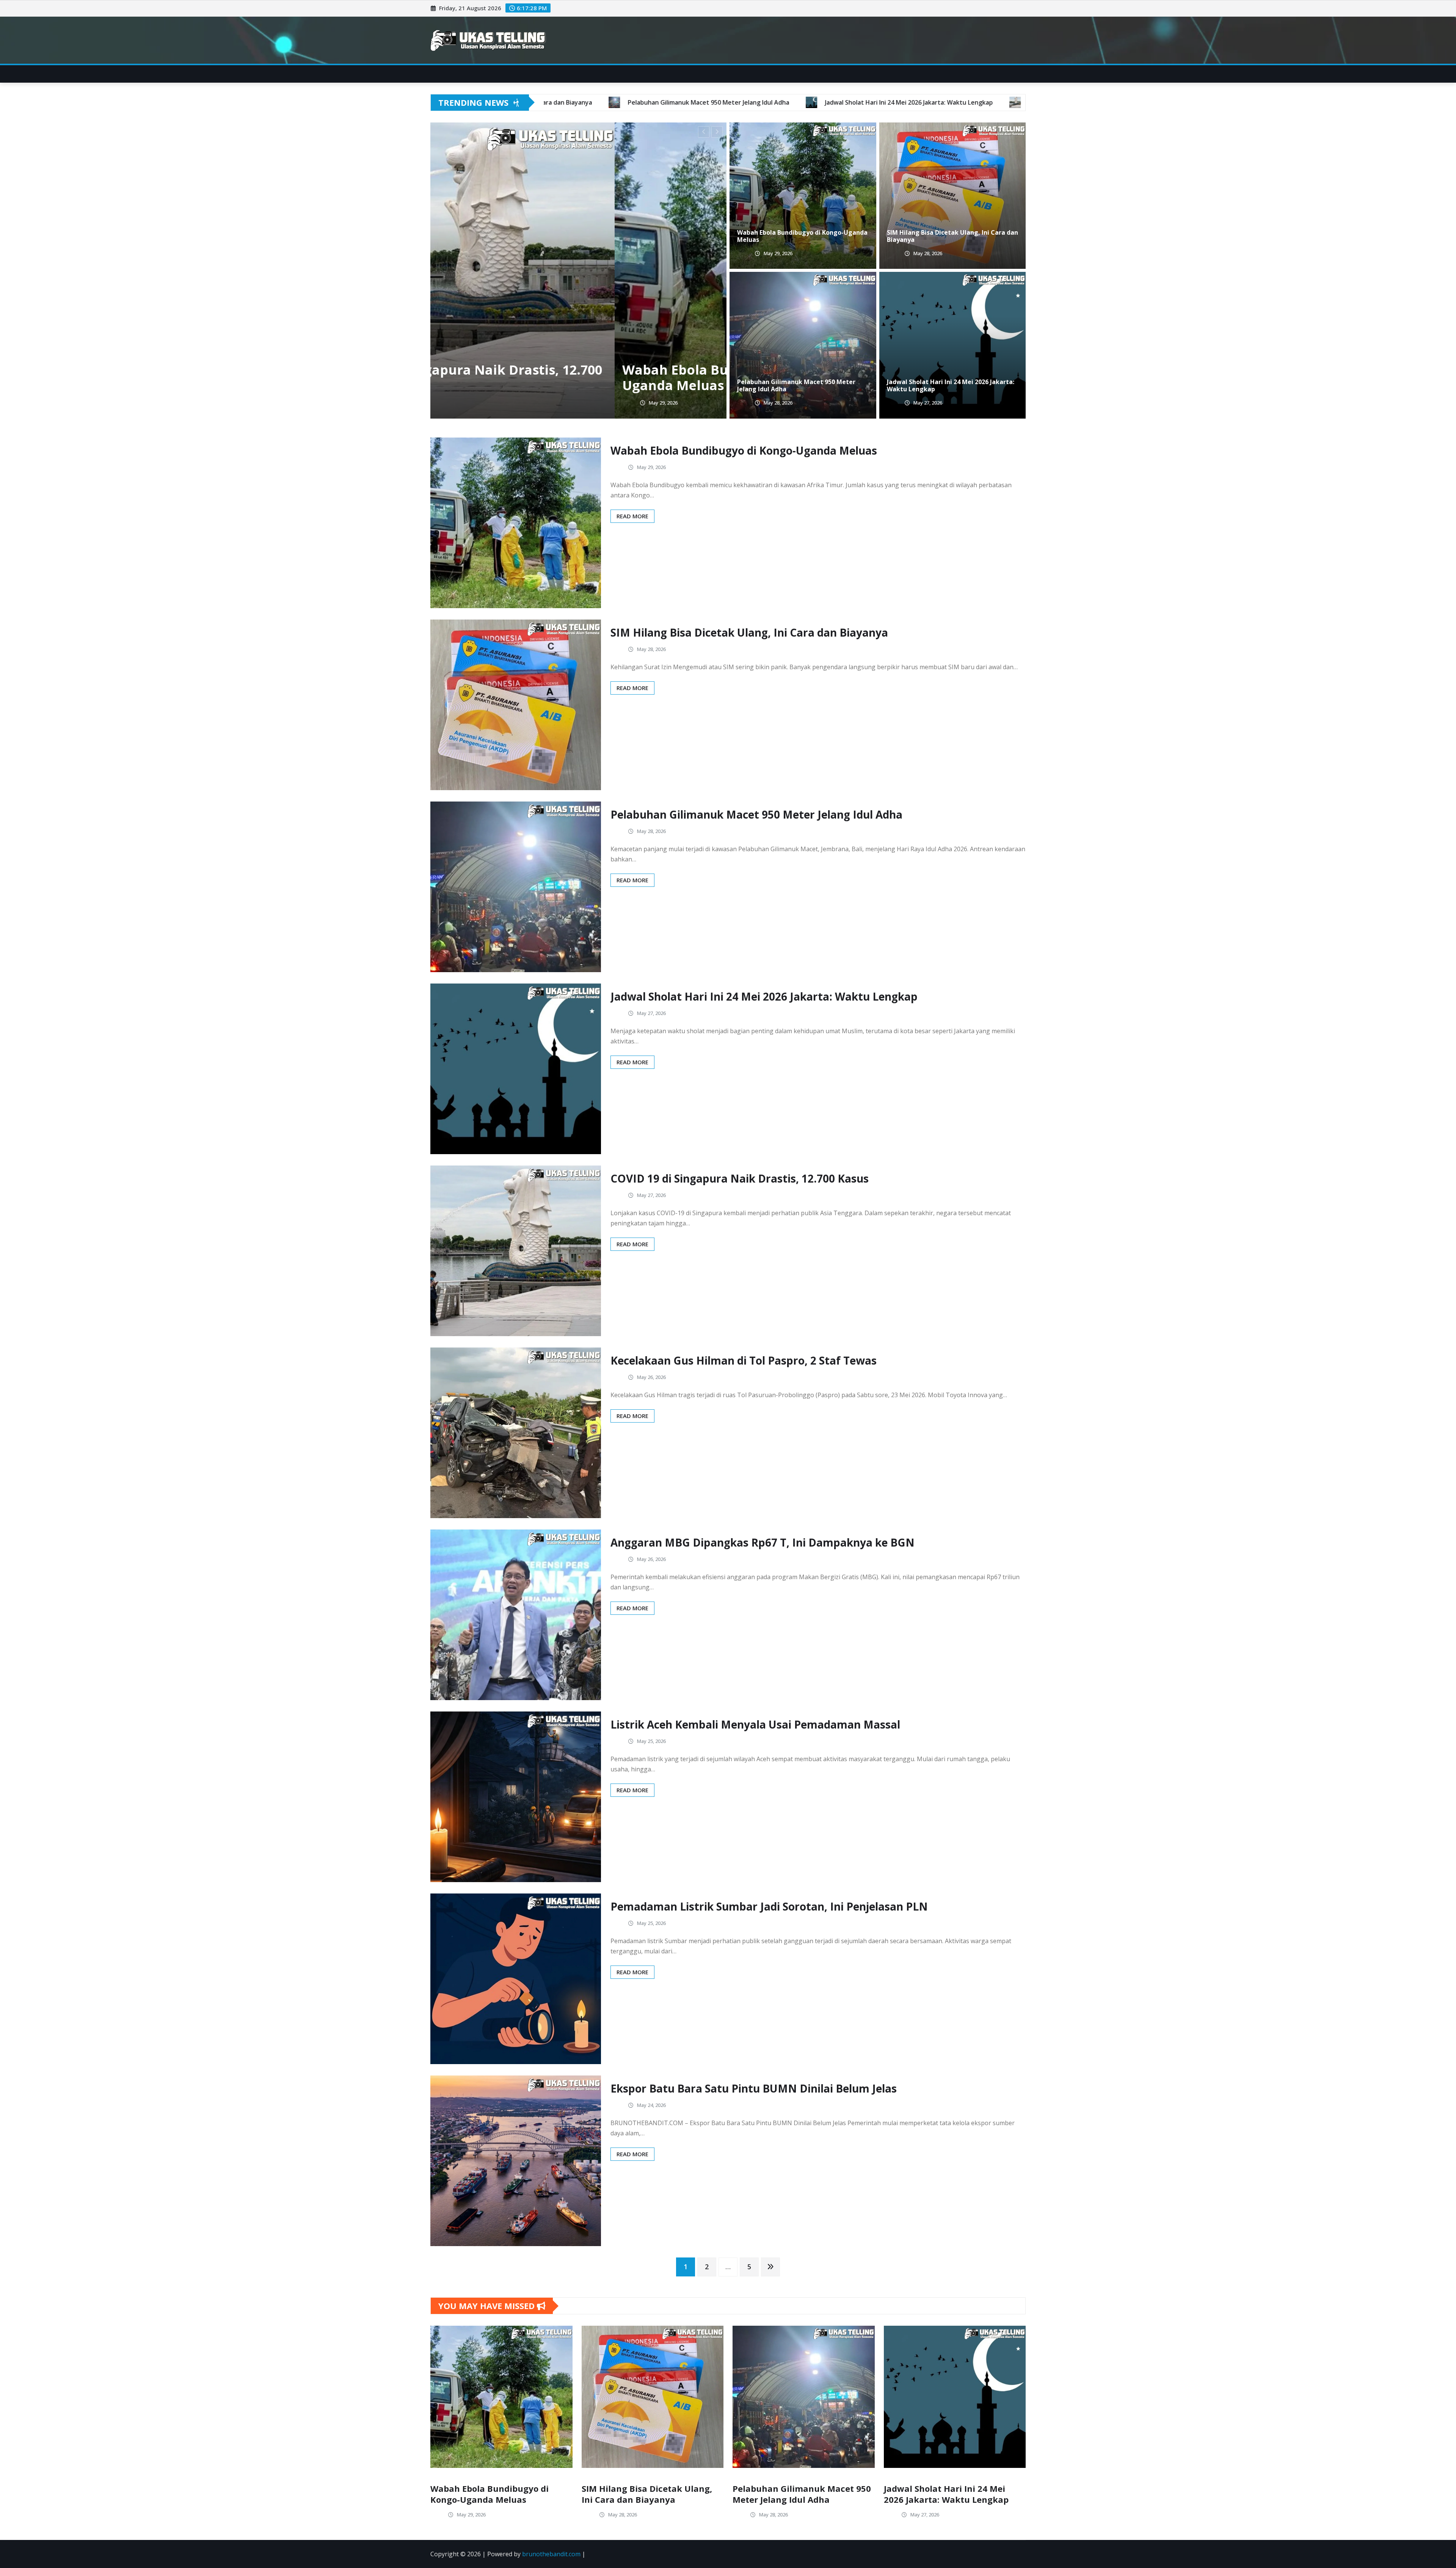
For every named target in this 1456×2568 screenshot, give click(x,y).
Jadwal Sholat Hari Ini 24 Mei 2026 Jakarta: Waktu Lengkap (951, 385)
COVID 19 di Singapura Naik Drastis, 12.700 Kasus (740, 1178)
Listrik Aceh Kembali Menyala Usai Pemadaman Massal (755, 1724)
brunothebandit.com (551, 2554)
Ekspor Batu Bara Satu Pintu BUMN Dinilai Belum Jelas (754, 2088)
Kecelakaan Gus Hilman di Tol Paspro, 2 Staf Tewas (744, 1360)
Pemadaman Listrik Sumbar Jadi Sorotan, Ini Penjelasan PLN (769, 1906)
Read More (632, 516)
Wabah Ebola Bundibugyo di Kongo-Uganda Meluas (555, 377)
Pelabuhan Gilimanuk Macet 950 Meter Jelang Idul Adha (796, 385)
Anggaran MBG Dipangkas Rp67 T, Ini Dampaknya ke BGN (763, 1542)
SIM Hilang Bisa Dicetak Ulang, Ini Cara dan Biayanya (952, 236)
